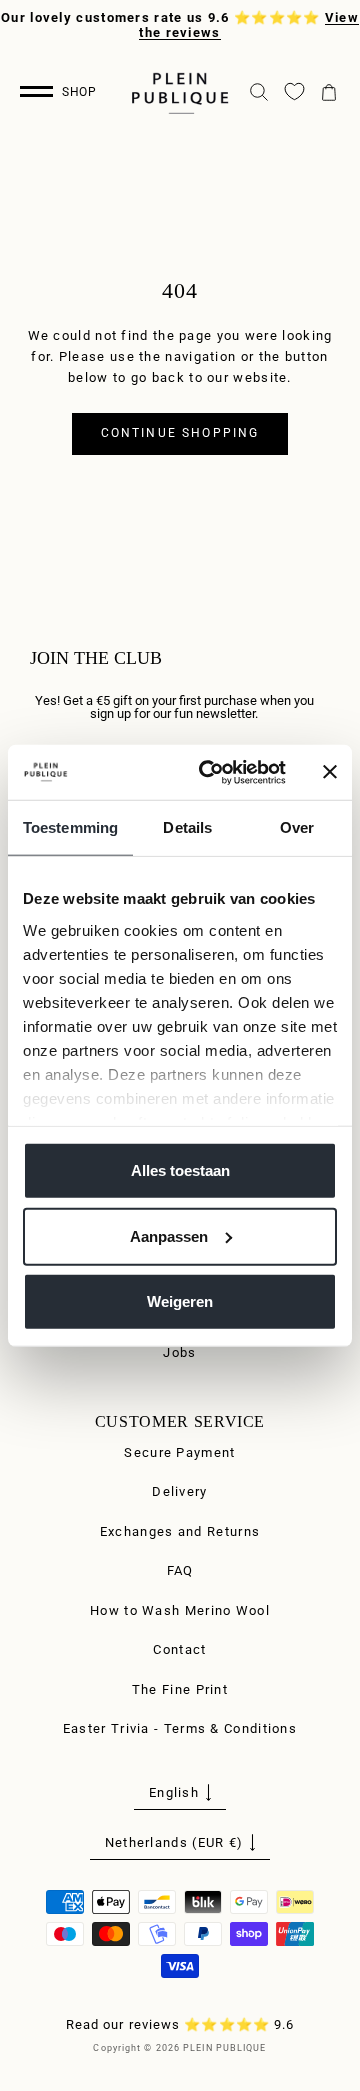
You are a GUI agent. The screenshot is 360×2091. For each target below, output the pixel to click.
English (174, 1792)
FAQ (180, 1570)
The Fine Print (180, 1689)
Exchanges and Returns (180, 1531)
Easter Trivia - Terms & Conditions (180, 1728)
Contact (179, 1649)
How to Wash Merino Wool (180, 1610)
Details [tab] (187, 827)
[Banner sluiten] (330, 772)
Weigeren (180, 1301)
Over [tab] (297, 827)
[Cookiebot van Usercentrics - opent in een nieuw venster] (211, 772)
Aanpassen (169, 1235)
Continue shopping (180, 433)
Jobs (179, 1352)
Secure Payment (179, 1452)
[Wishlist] (294, 91)
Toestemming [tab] (70, 827)
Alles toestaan (180, 1170)
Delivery (179, 1491)
